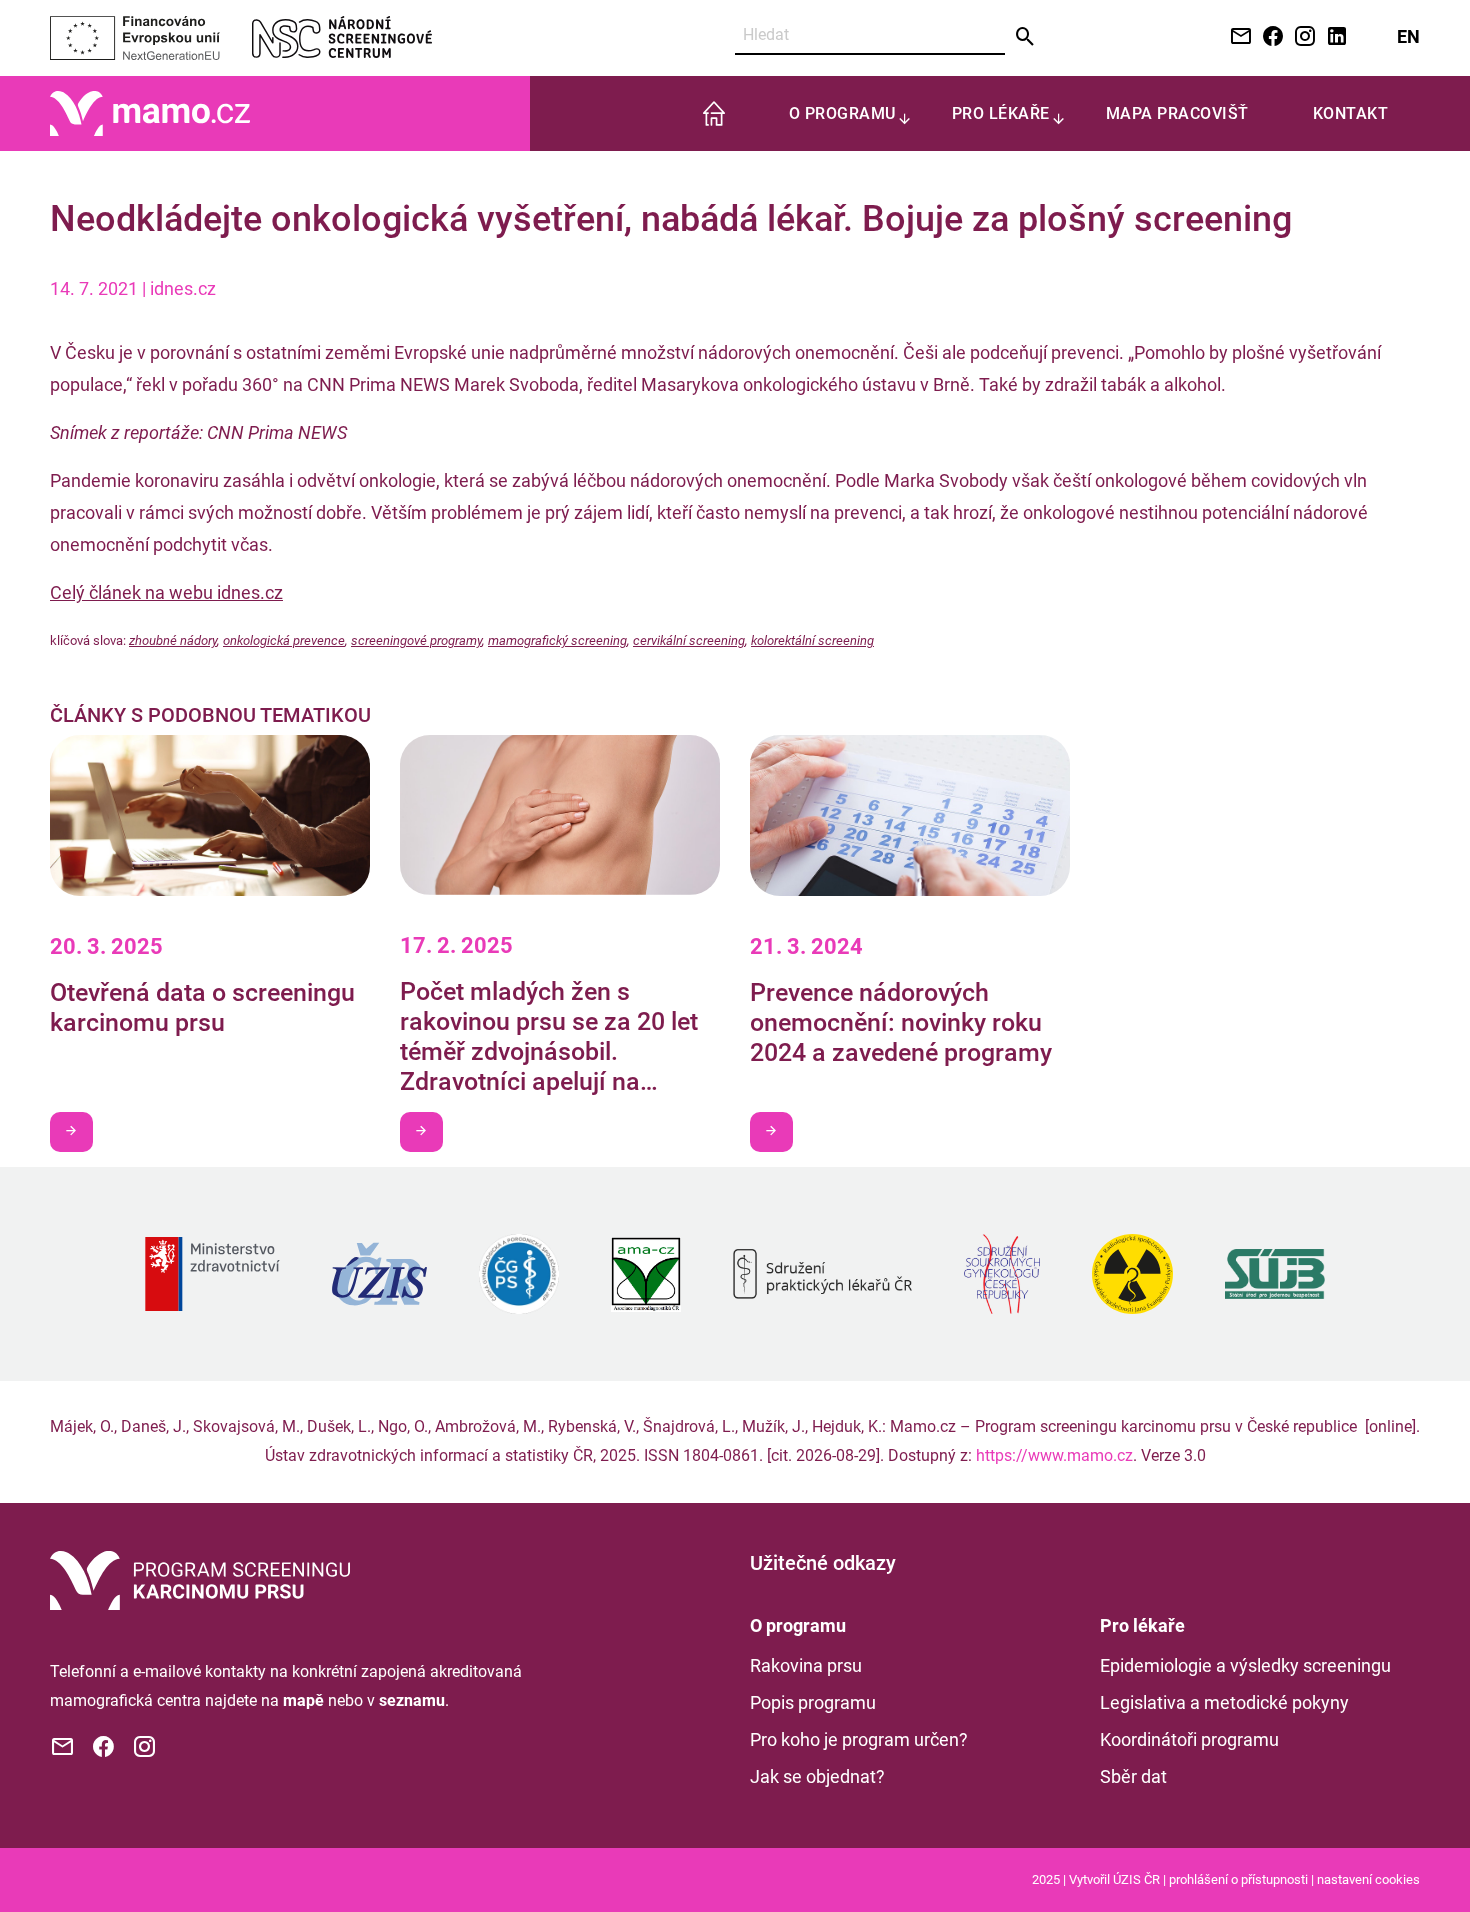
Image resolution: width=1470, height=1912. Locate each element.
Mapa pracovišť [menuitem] (1177, 113)
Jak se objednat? (817, 1776)
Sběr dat (1133, 1776)
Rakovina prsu (806, 1665)
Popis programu (813, 1702)
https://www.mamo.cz (1054, 1455)
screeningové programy (416, 640)
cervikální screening (689, 640)
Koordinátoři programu (1189, 1739)
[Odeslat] (1025, 37)
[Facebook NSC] (1269, 37)
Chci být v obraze (71, 1132)
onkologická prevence (284, 640)
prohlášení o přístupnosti (1238, 1879)
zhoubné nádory (173, 640)
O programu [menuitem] (842, 113)
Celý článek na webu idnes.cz (166, 592)
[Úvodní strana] (200, 1578)
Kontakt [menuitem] (1351, 113)
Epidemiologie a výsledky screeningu (1245, 1665)
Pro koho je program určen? (859, 1739)
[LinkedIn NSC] (1333, 37)
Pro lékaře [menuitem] (1001, 113)
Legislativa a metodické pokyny (1224, 1702)
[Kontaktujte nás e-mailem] (1237, 37)
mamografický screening (557, 640)
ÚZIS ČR (1136, 1879)
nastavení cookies (1368, 1879)
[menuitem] (714, 113)
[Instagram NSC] (1301, 37)
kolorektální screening (812, 640)
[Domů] (150, 112)
